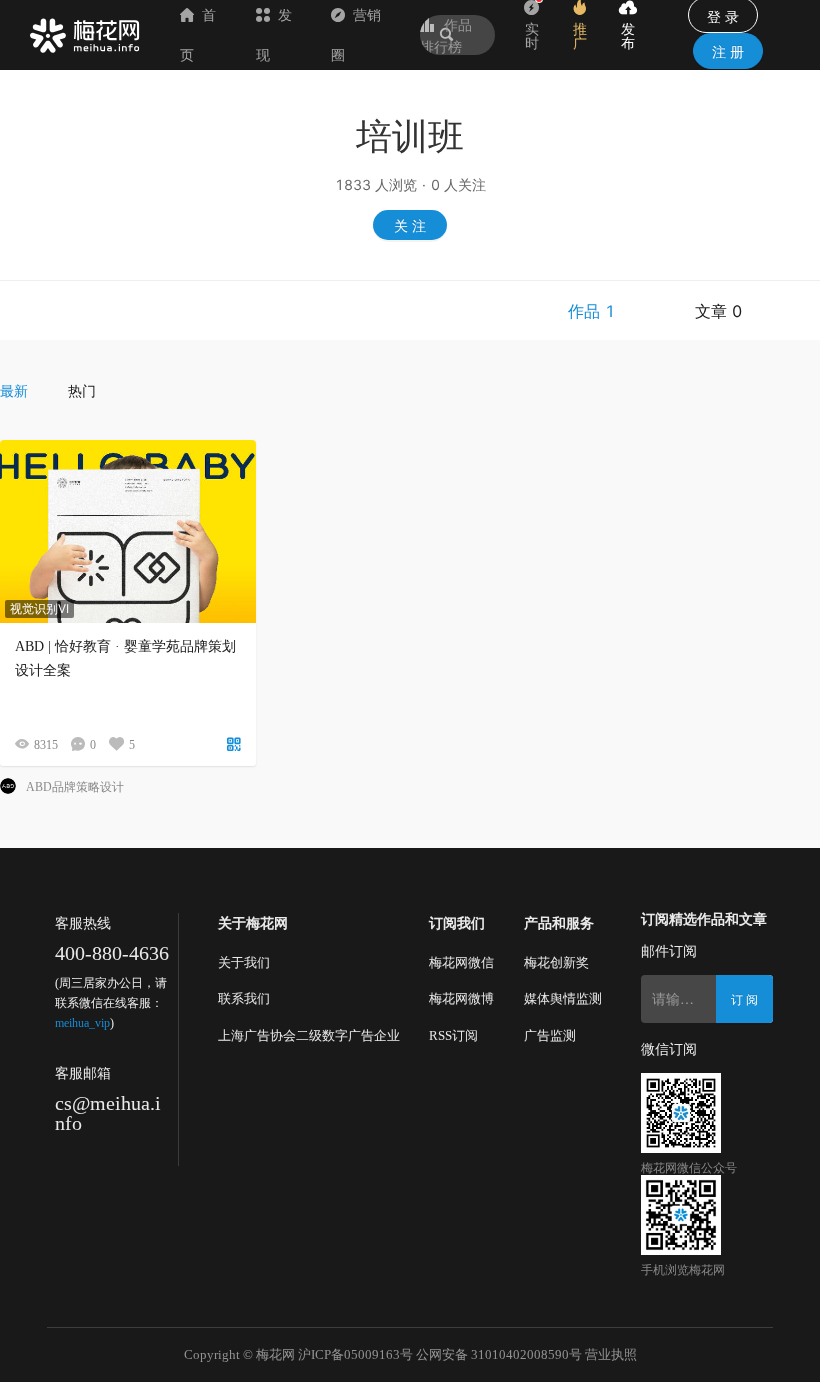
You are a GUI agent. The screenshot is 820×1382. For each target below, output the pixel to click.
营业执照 (611, 1354)
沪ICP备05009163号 (355, 1354)
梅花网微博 (461, 998)
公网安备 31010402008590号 (499, 1354)
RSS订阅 (453, 1035)
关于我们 (244, 962)
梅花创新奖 (556, 962)
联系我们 (244, 998)
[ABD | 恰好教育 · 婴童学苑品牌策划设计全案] (128, 531)
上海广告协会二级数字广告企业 (309, 1035)
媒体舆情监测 (563, 998)
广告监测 (550, 1035)
